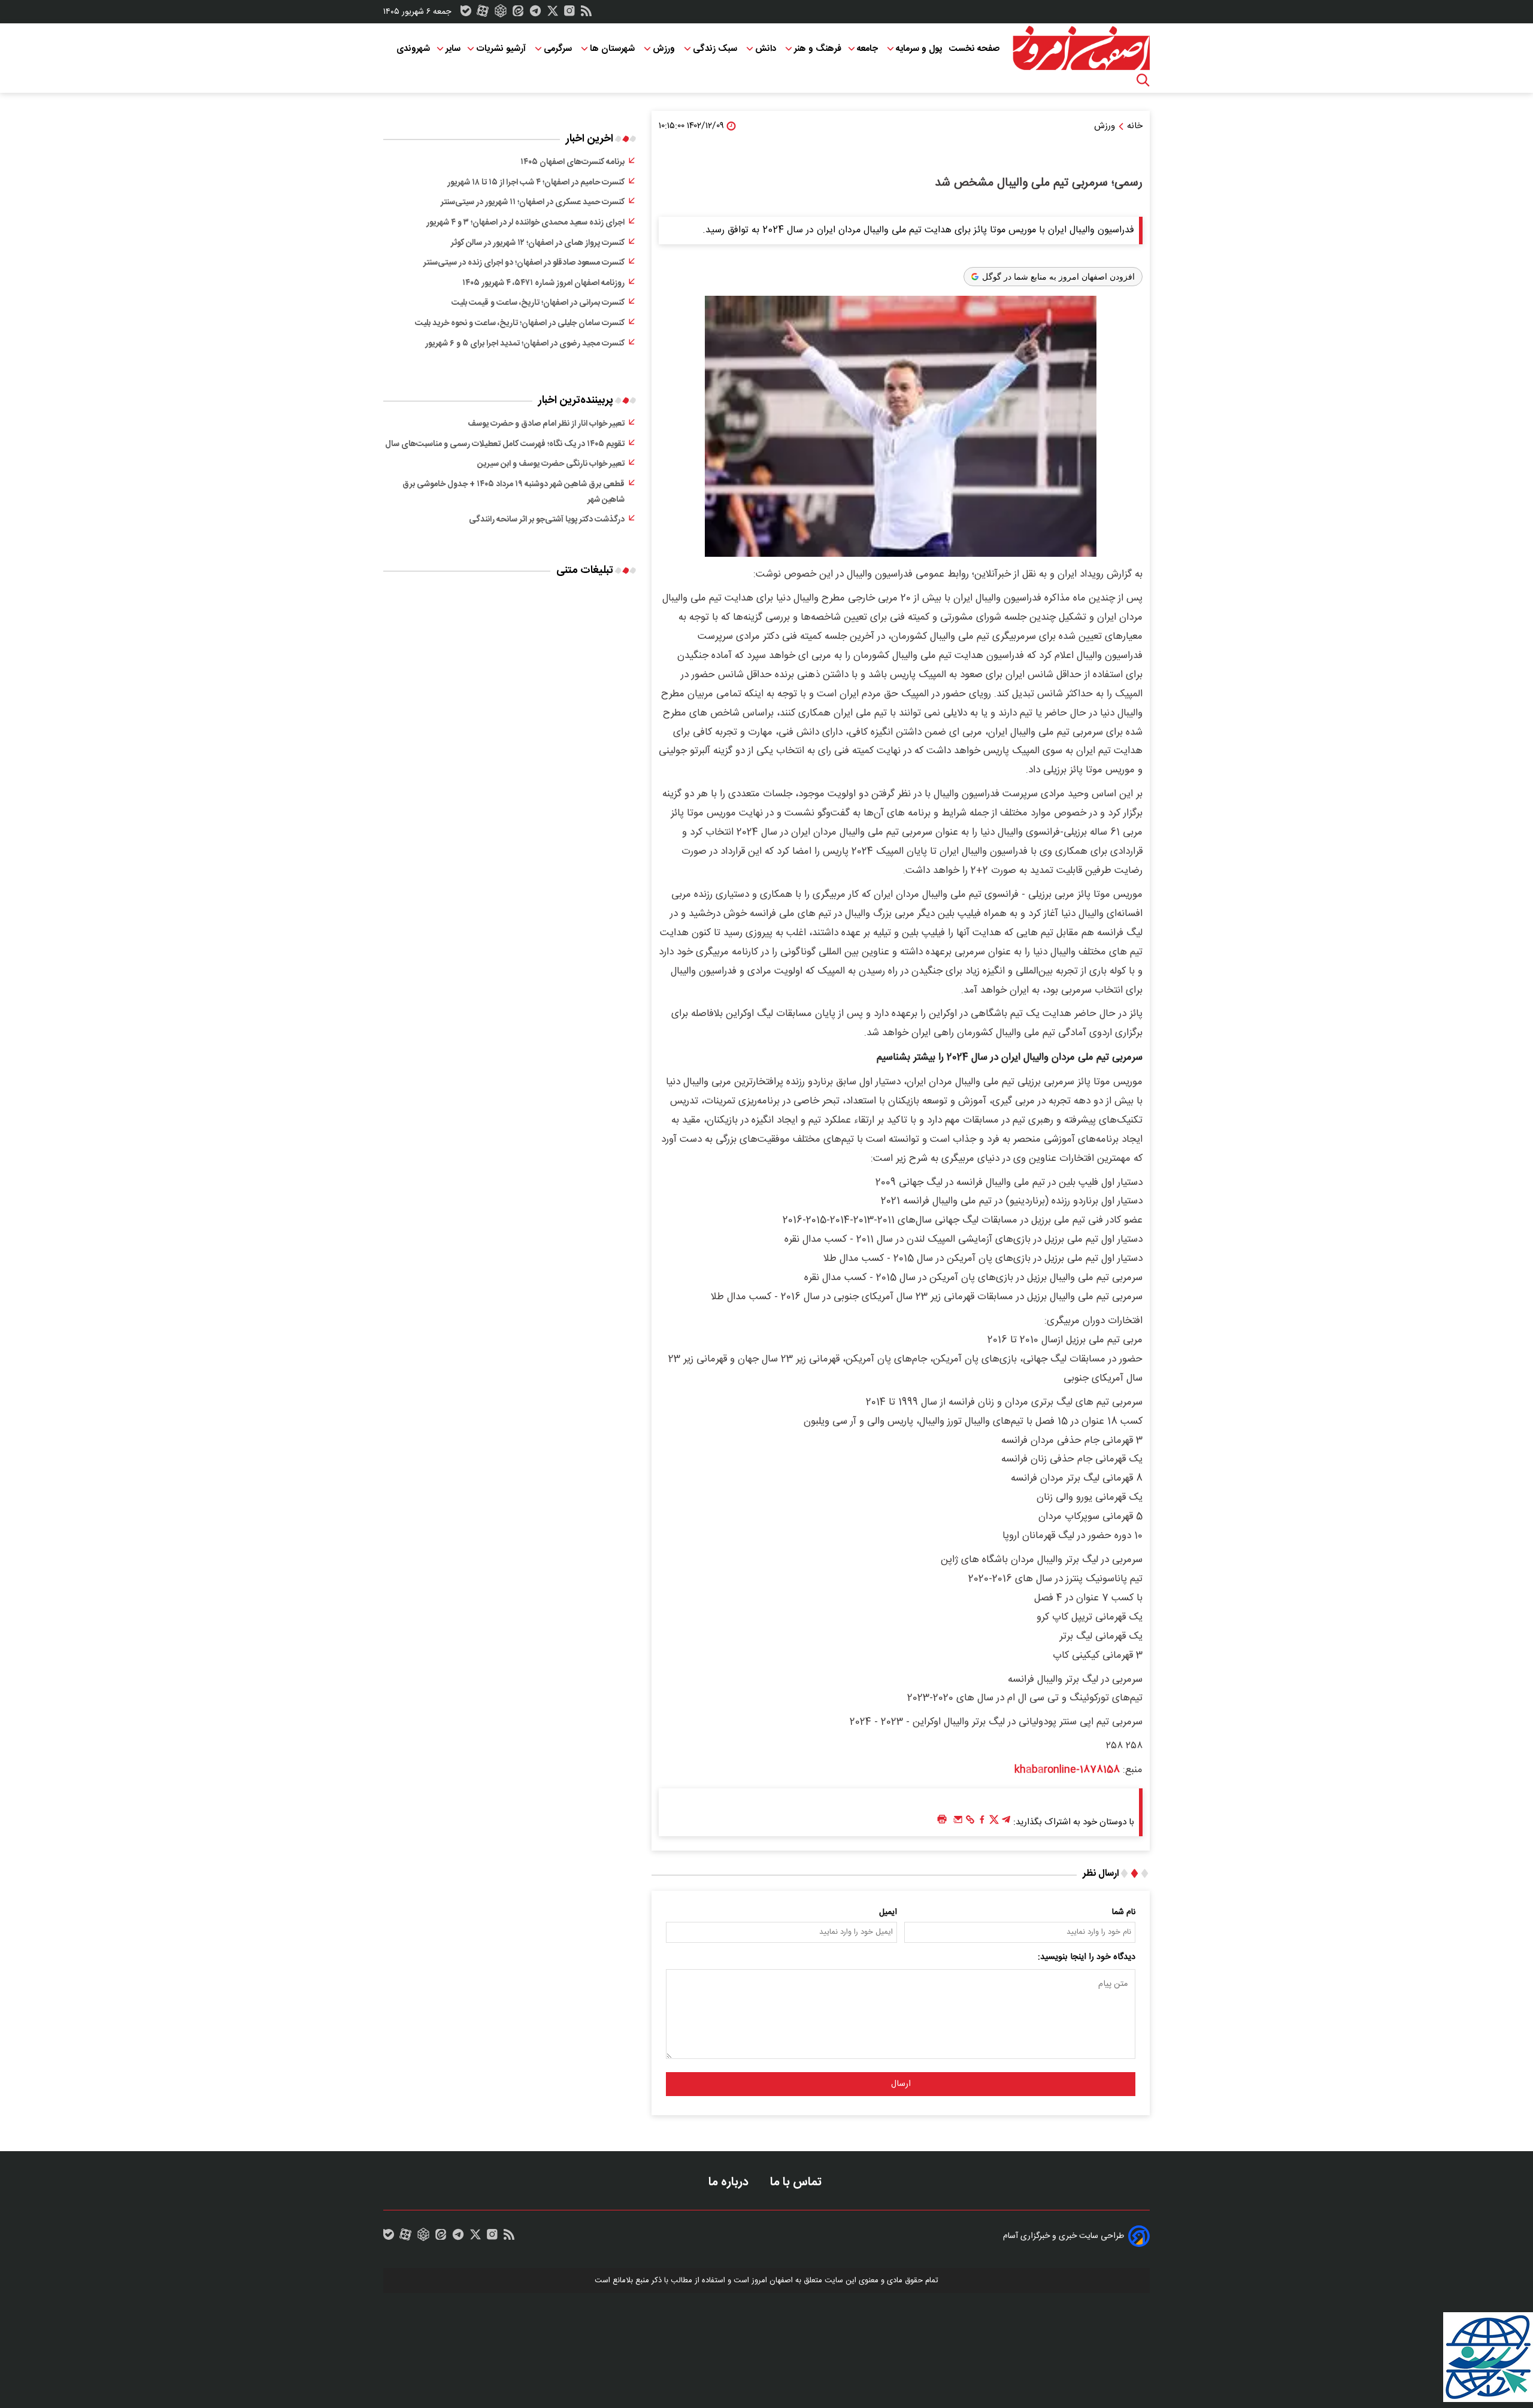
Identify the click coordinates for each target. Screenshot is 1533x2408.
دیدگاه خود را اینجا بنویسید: (1087, 1957)
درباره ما (730, 2182)
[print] (942, 1820)
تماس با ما (797, 2182)
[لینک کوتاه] (970, 1822)
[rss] (586, 14)
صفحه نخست (974, 49)
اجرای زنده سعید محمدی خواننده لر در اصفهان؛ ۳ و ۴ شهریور (525, 223)
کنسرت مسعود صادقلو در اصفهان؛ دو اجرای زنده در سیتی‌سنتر (524, 263)
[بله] (466, 14)
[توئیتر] (553, 14)
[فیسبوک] (982, 1822)
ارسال (901, 2084)
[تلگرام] (535, 14)
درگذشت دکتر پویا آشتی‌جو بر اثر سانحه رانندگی (547, 520)
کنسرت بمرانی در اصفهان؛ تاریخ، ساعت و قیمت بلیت (538, 303)
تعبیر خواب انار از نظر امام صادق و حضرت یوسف (546, 424)
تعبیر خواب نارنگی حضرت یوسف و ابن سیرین (551, 464)
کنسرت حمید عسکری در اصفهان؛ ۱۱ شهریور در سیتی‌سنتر (533, 202)
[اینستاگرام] (569, 14)
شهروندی (413, 49)
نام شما (1124, 1912)
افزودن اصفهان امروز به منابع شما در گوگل (1058, 277)
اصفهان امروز (772, 2280)
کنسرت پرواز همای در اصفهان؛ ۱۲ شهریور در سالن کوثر (538, 243)
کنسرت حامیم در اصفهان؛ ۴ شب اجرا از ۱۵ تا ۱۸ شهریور (536, 183)
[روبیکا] (501, 14)
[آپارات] (483, 14)
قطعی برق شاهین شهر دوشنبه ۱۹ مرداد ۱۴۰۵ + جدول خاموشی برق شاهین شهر (513, 492)
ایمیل (888, 1912)
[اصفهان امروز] (1081, 48)
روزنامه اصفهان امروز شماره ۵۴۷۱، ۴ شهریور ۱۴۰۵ (543, 283)
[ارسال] (958, 1822)
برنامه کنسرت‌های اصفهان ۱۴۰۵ (572, 162)
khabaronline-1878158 (1067, 1770)
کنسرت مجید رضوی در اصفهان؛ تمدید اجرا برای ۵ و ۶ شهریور (525, 344)
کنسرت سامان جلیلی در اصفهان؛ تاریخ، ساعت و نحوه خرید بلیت (520, 323)
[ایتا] (518, 14)
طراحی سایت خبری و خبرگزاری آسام (1064, 2236)
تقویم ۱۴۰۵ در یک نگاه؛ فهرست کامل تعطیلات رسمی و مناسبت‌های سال (505, 444)
